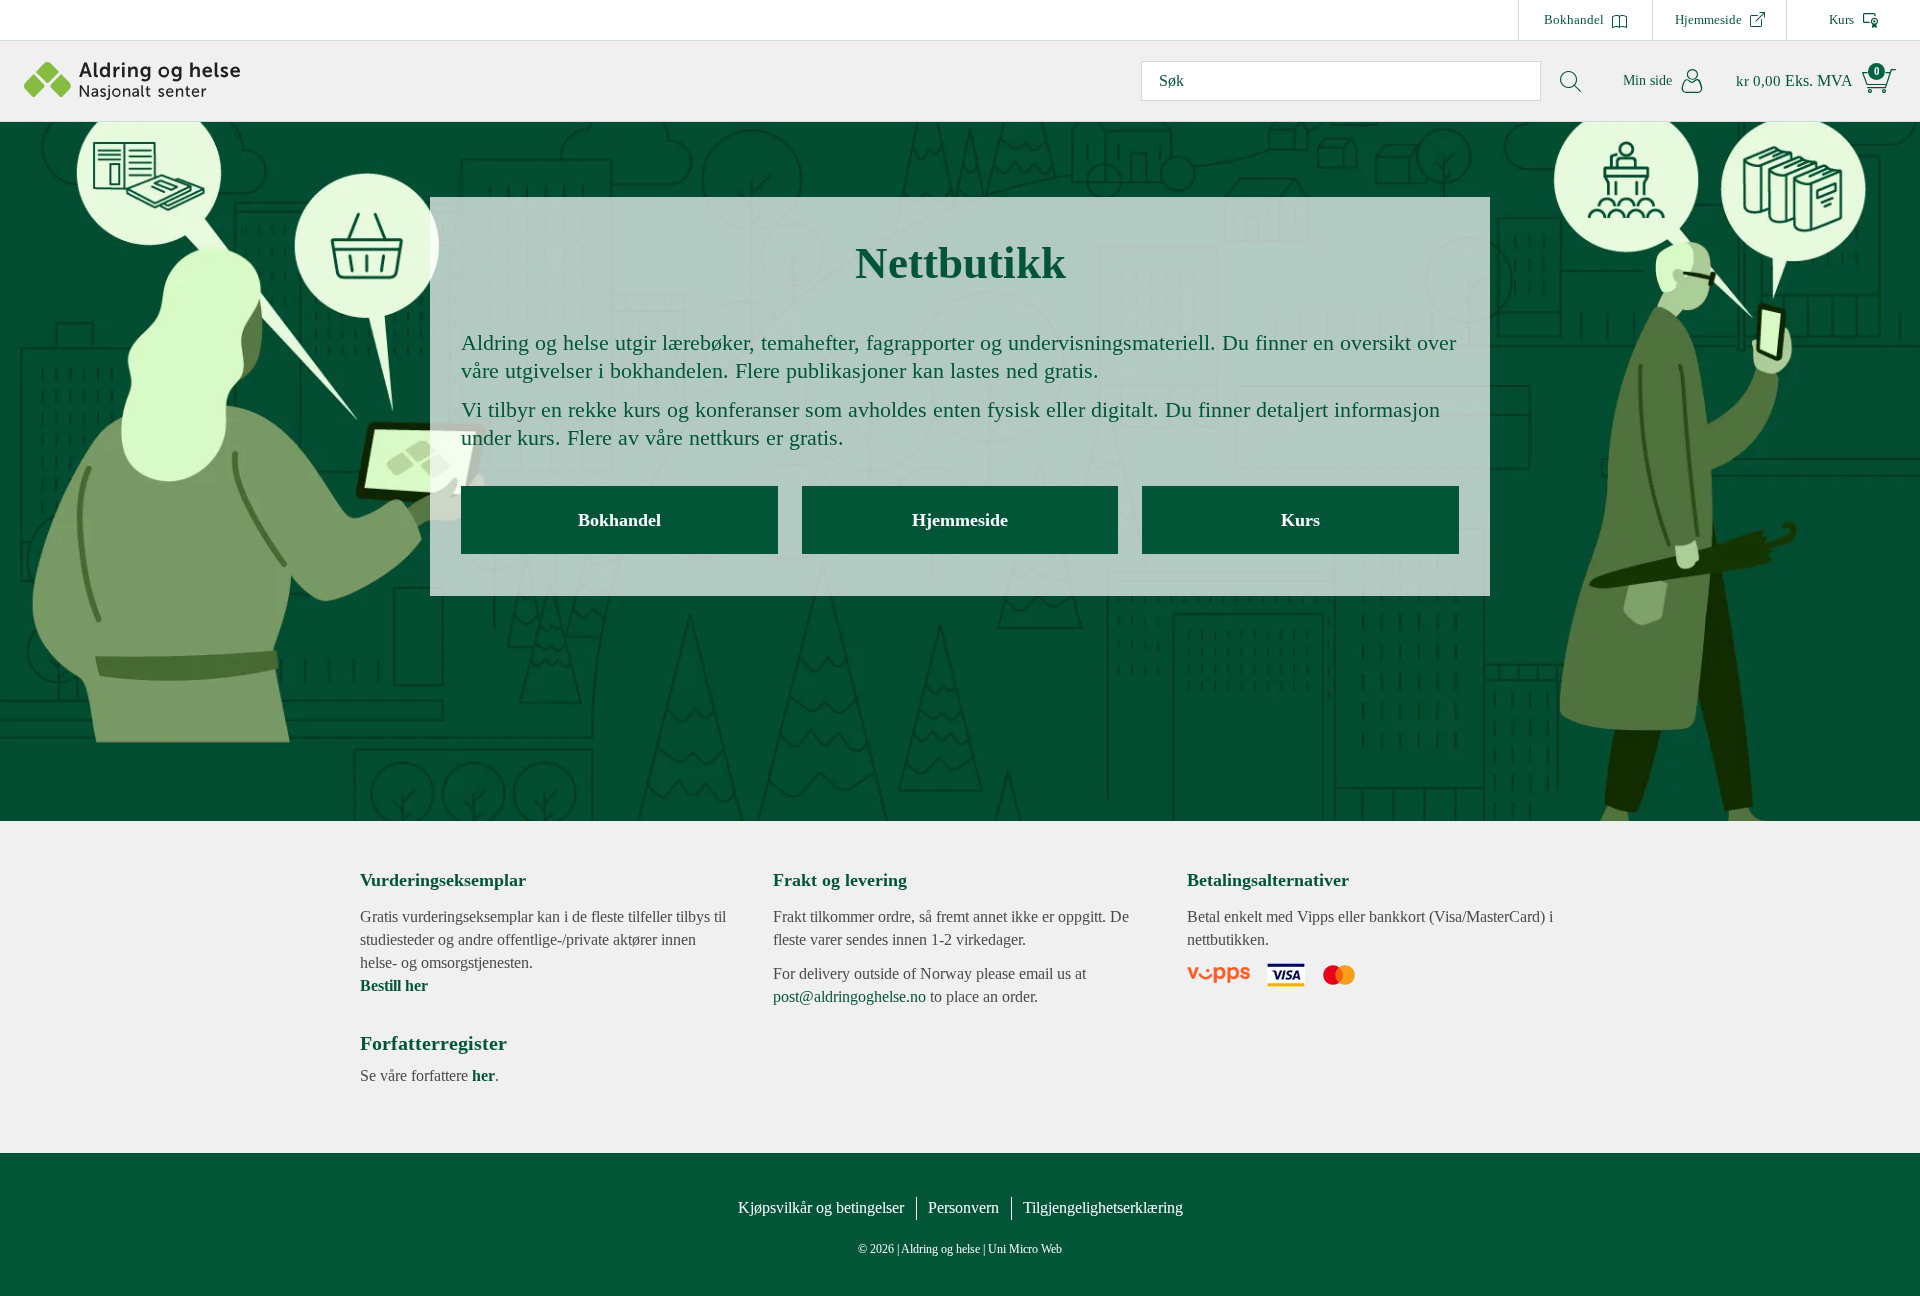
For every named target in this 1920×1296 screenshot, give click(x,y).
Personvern (963, 1207)
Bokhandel (1574, 19)
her (483, 1075)
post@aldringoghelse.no (849, 996)
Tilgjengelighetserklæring (1103, 1207)
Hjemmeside (1708, 19)
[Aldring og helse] (132, 80)
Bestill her (394, 985)
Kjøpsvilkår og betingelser (821, 1207)
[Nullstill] (1570, 81)
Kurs (1841, 19)
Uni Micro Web (1025, 1249)
